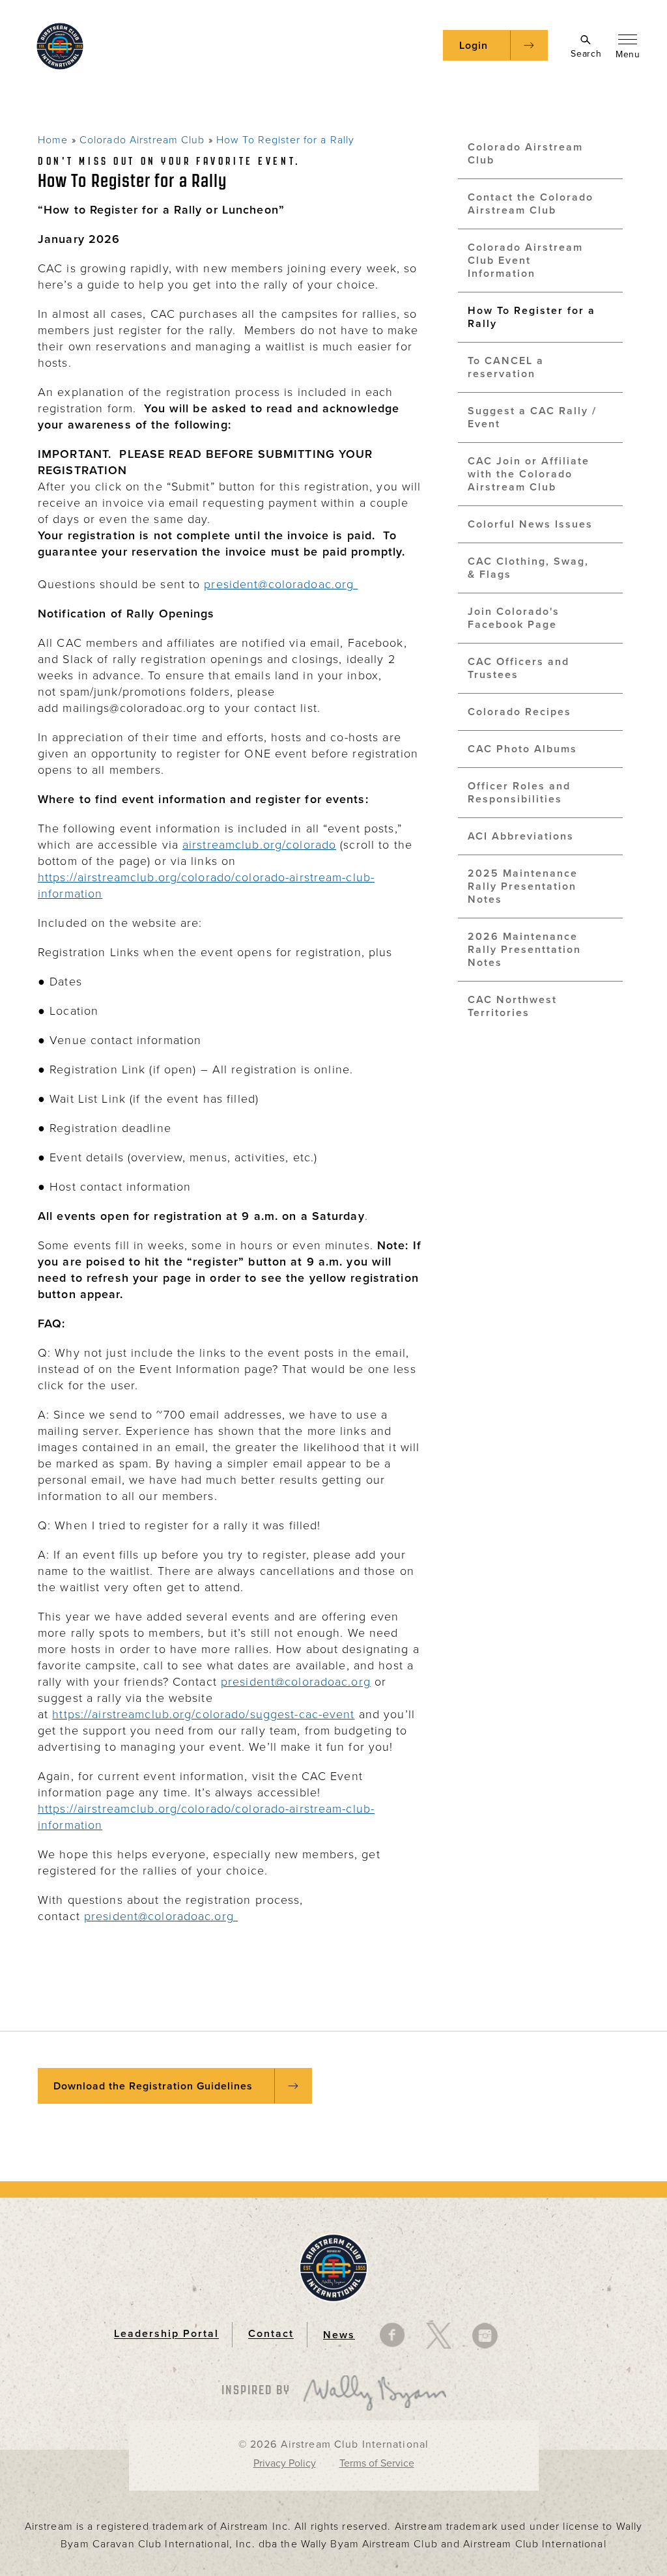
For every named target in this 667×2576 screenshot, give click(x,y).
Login (474, 46)
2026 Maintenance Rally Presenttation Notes (524, 950)
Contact (271, 2334)
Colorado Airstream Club (142, 140)
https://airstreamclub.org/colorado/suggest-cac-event (203, 1714)
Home (53, 140)
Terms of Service (377, 2463)
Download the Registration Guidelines (153, 2086)
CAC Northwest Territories (512, 1006)
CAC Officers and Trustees (518, 668)
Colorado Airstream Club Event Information (525, 261)
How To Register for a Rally (285, 140)
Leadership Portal (166, 2334)
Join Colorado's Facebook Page (514, 618)
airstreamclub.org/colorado (259, 845)
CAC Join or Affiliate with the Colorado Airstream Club (529, 474)
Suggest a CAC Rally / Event (532, 418)
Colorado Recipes (519, 712)
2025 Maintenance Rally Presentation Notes (523, 886)
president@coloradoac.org (281, 584)
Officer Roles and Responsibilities (519, 793)
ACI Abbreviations (521, 836)
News (339, 2335)
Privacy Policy (285, 2463)
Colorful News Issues (530, 524)
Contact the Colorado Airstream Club (531, 204)
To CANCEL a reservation (506, 367)
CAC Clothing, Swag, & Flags (528, 568)
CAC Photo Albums (522, 749)
